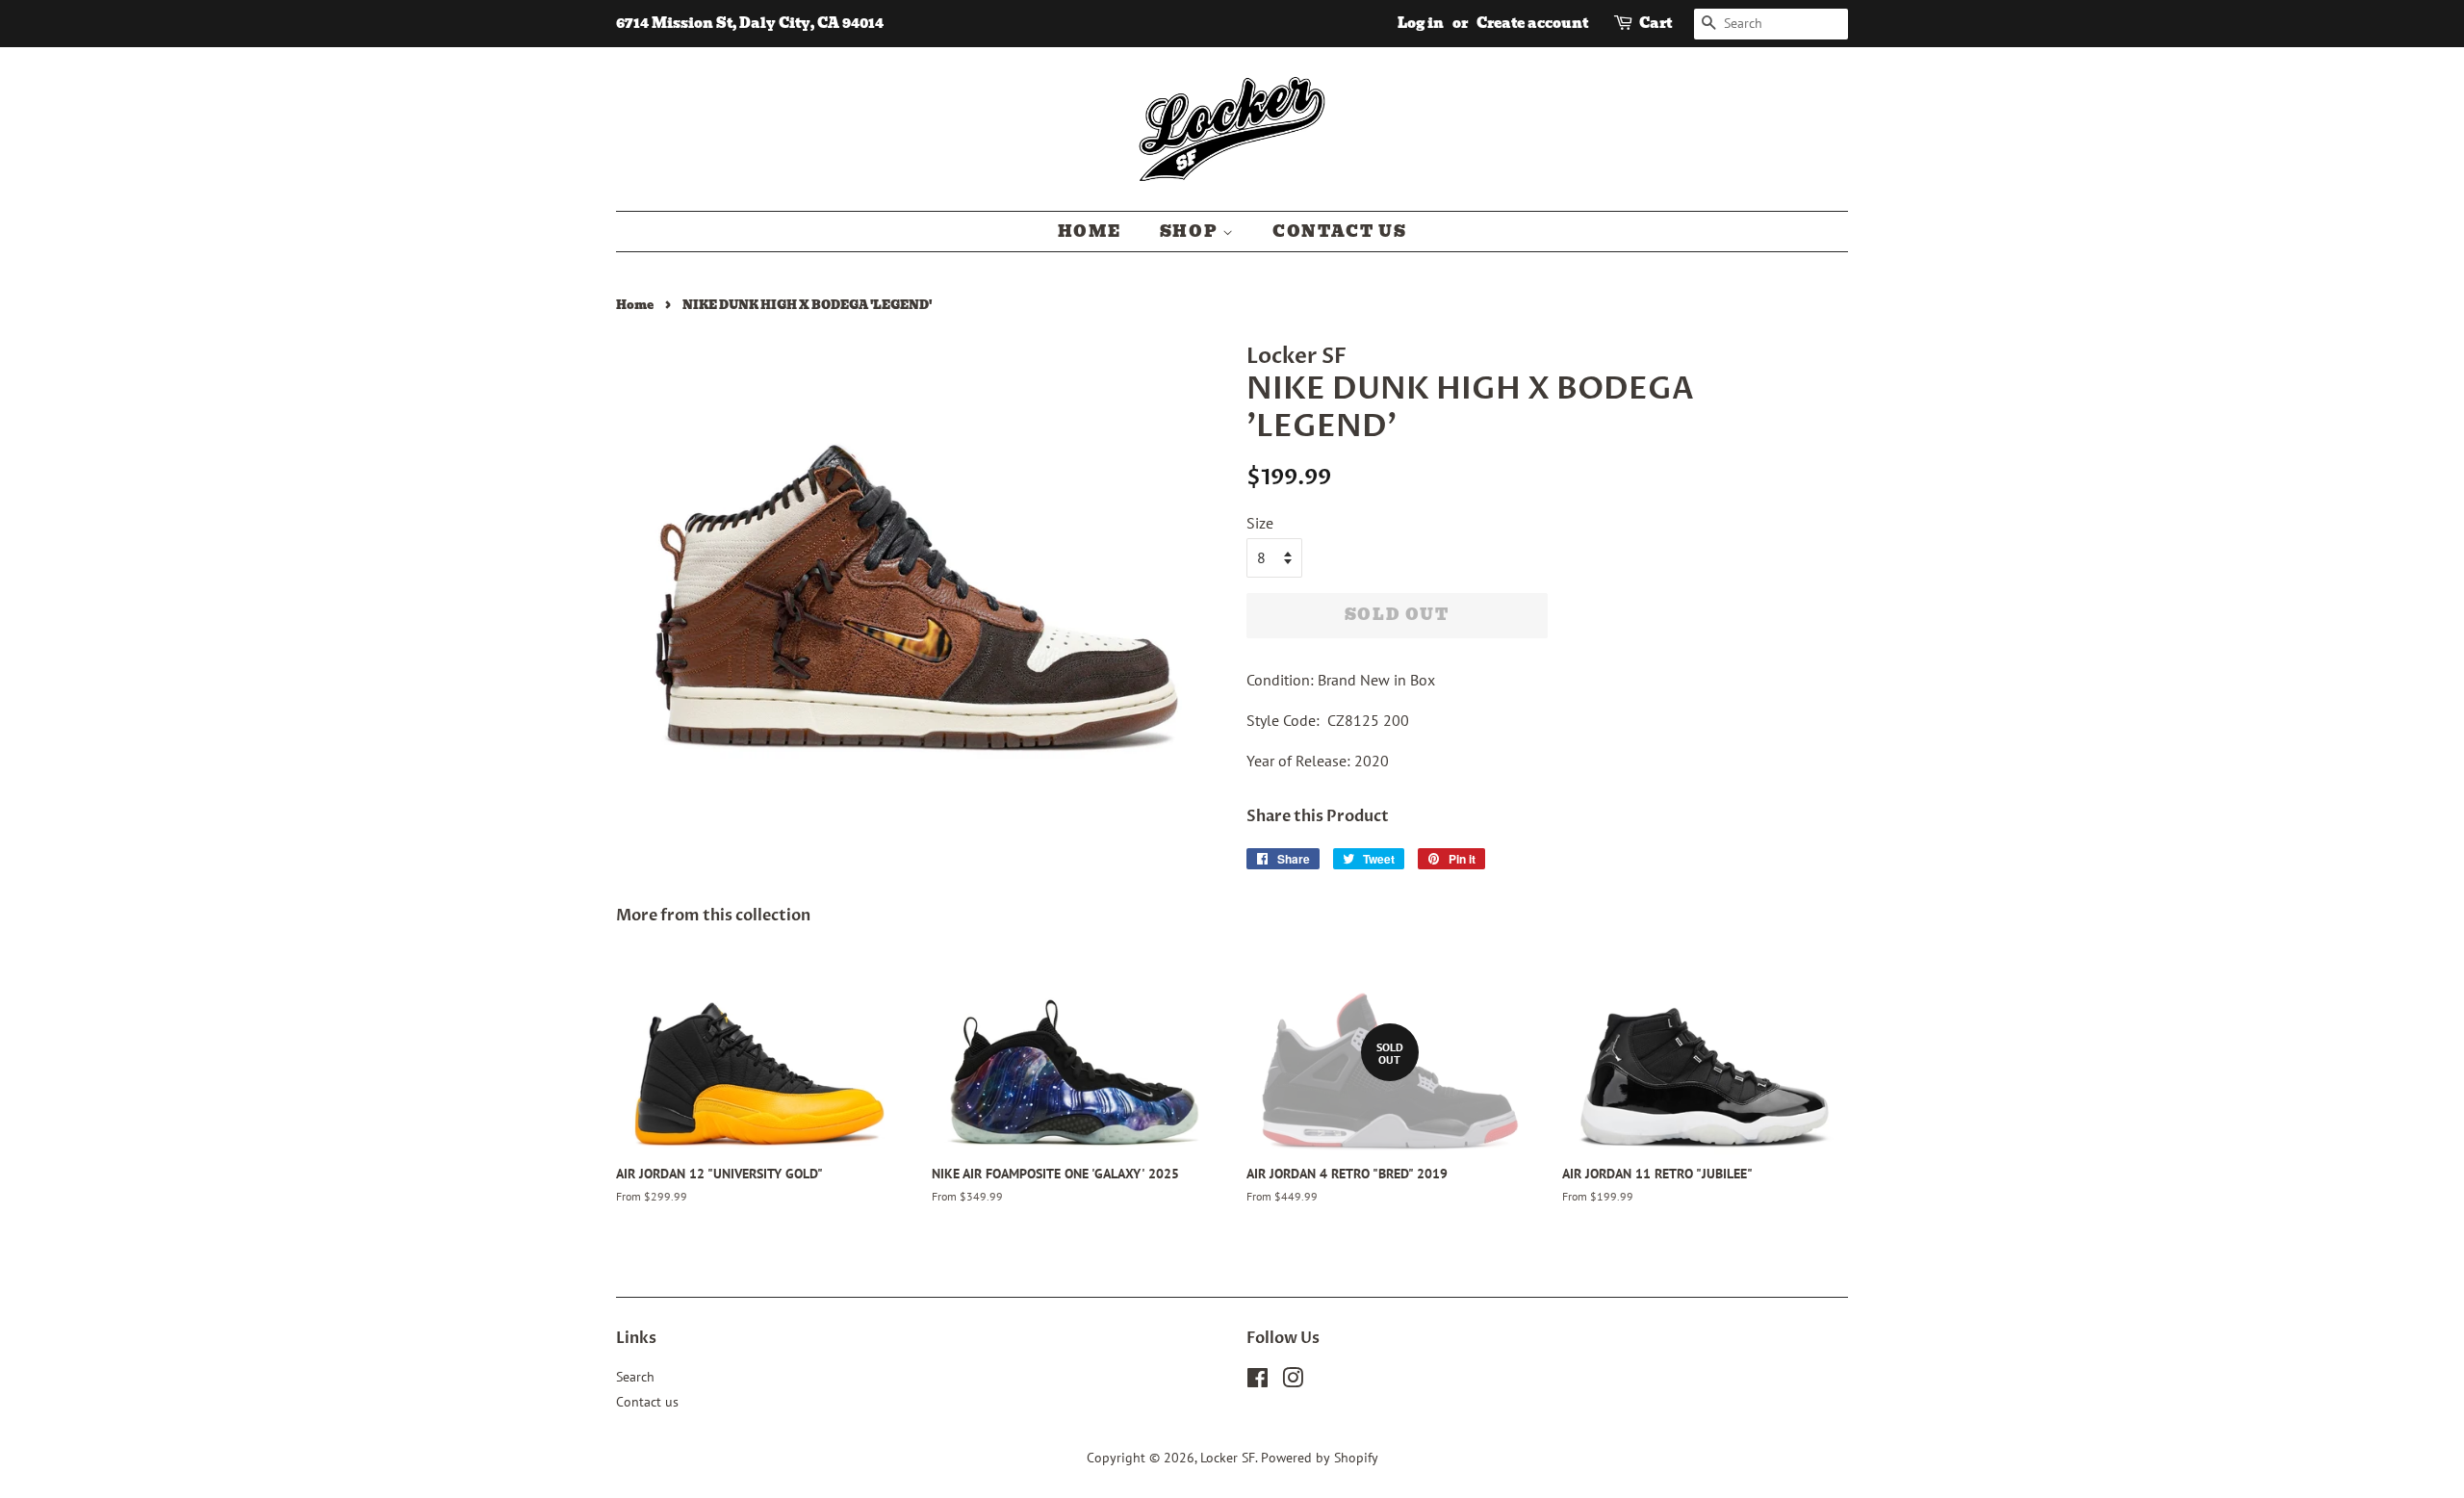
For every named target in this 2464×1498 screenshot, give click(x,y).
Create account (1532, 23)
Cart (1655, 23)
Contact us (1339, 232)
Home (1090, 232)
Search (635, 1377)
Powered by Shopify (1320, 1458)
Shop (1191, 232)
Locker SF (1228, 1458)
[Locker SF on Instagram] (1293, 1382)
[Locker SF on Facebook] (1258, 1382)
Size (1260, 523)
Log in (1421, 23)
